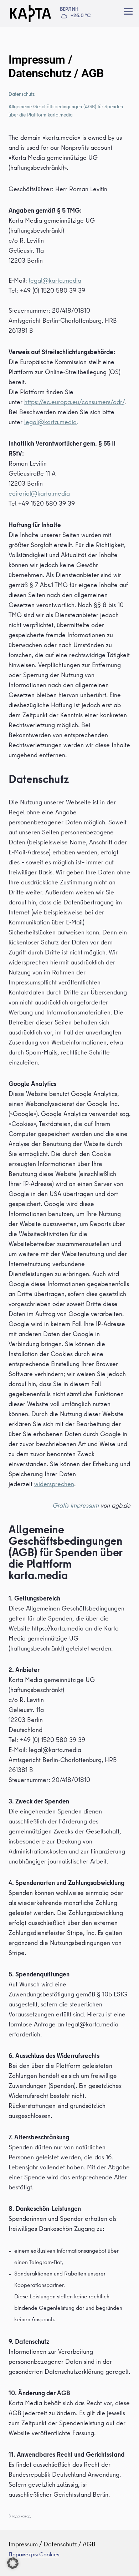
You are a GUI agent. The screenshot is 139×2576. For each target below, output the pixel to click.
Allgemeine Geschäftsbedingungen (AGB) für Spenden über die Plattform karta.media (66, 111)
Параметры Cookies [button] (34, 2555)
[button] (13, 2563)
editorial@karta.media (39, 494)
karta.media (65, 281)
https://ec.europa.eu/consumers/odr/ (74, 403)
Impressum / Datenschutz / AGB (52, 2545)
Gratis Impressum (76, 1506)
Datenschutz (22, 95)
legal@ (39, 281)
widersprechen (54, 1485)
